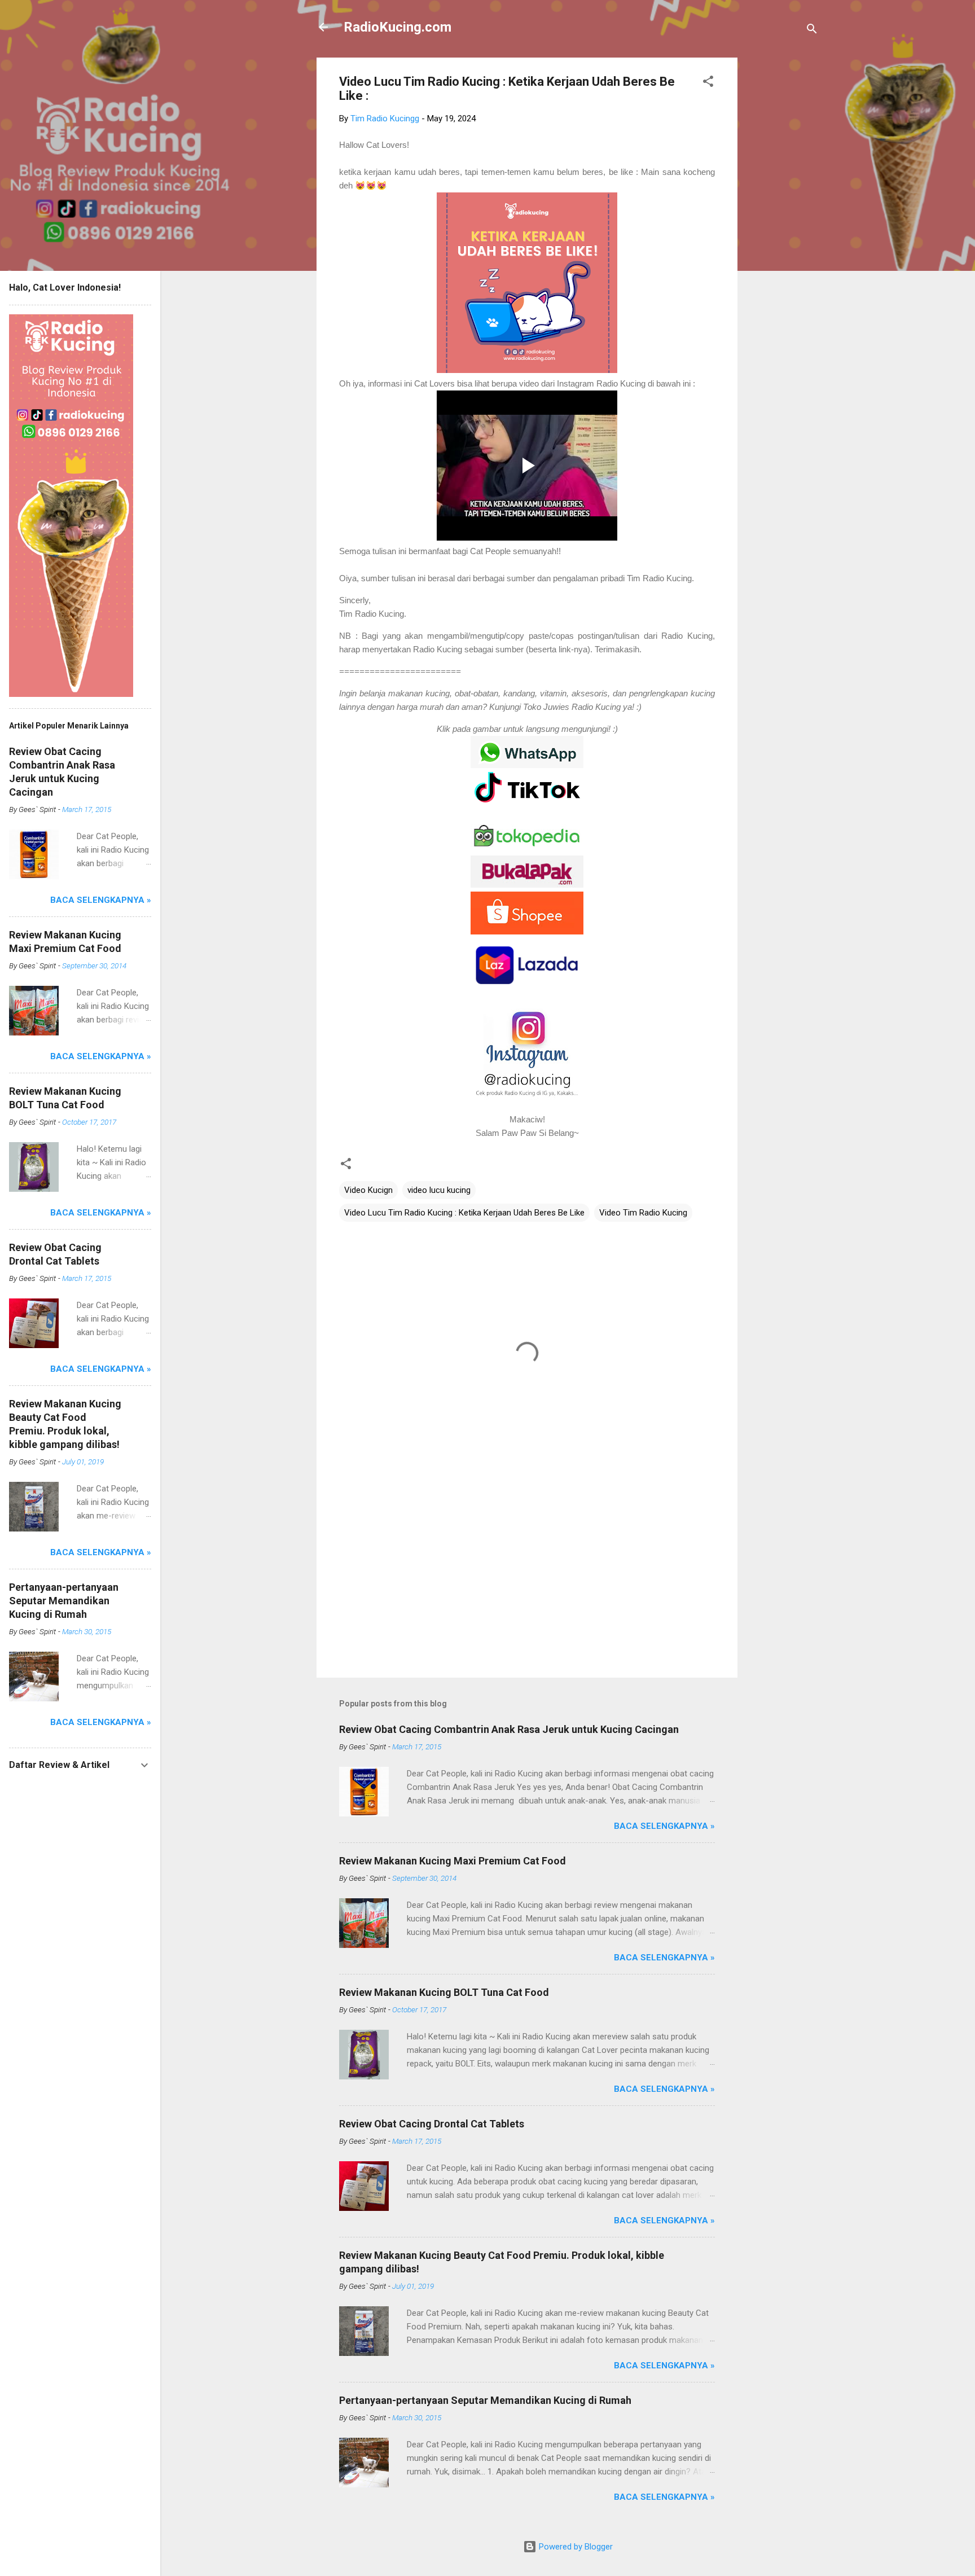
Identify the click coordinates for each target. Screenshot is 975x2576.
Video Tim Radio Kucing (643, 1213)
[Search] (812, 31)
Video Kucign (368, 1190)
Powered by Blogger (575, 2547)
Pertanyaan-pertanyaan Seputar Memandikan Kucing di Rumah (485, 2400)
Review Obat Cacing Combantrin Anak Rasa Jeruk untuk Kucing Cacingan (509, 1729)
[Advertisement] (783, 227)
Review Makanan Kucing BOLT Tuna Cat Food (444, 1992)
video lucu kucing (439, 1190)
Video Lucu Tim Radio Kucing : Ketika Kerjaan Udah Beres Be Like (464, 1213)
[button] (708, 83)
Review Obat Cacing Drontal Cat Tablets (432, 2124)
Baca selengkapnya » (664, 1826)
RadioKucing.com (398, 27)
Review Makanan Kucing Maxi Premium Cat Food (453, 1861)
